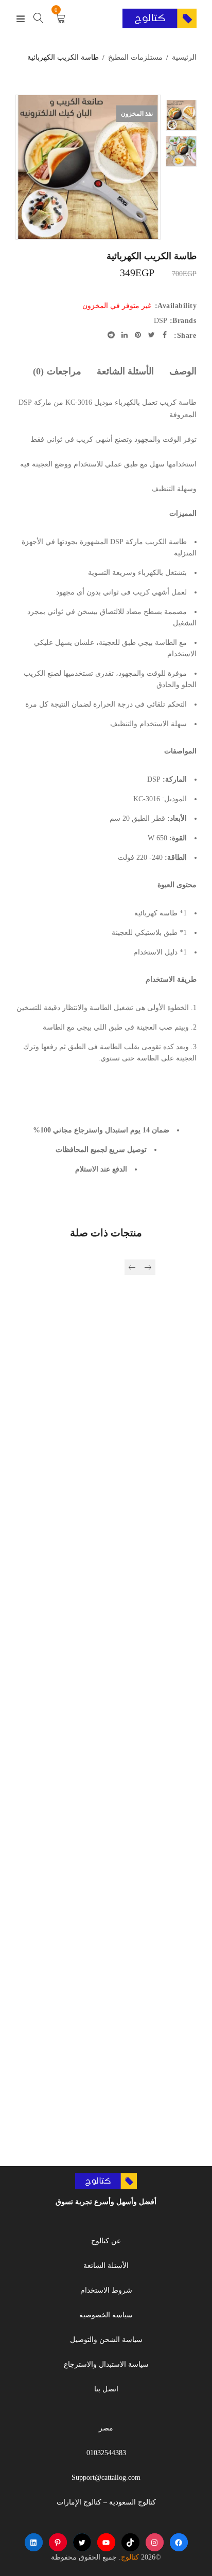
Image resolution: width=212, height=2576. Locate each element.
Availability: (176, 306)
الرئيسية (184, 57)
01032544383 (106, 2453)
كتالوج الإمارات (79, 2502)
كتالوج (130, 2557)
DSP (161, 321)
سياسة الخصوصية (106, 2315)
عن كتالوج (106, 2241)
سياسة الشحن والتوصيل (106, 2340)
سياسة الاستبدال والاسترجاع (106, 2364)
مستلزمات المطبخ (135, 57)
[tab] (183, 371)
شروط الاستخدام (106, 2290)
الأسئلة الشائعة (126, 371)
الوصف (183, 371)
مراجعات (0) (57, 371)
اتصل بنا (106, 2389)
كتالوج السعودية (132, 2502)
